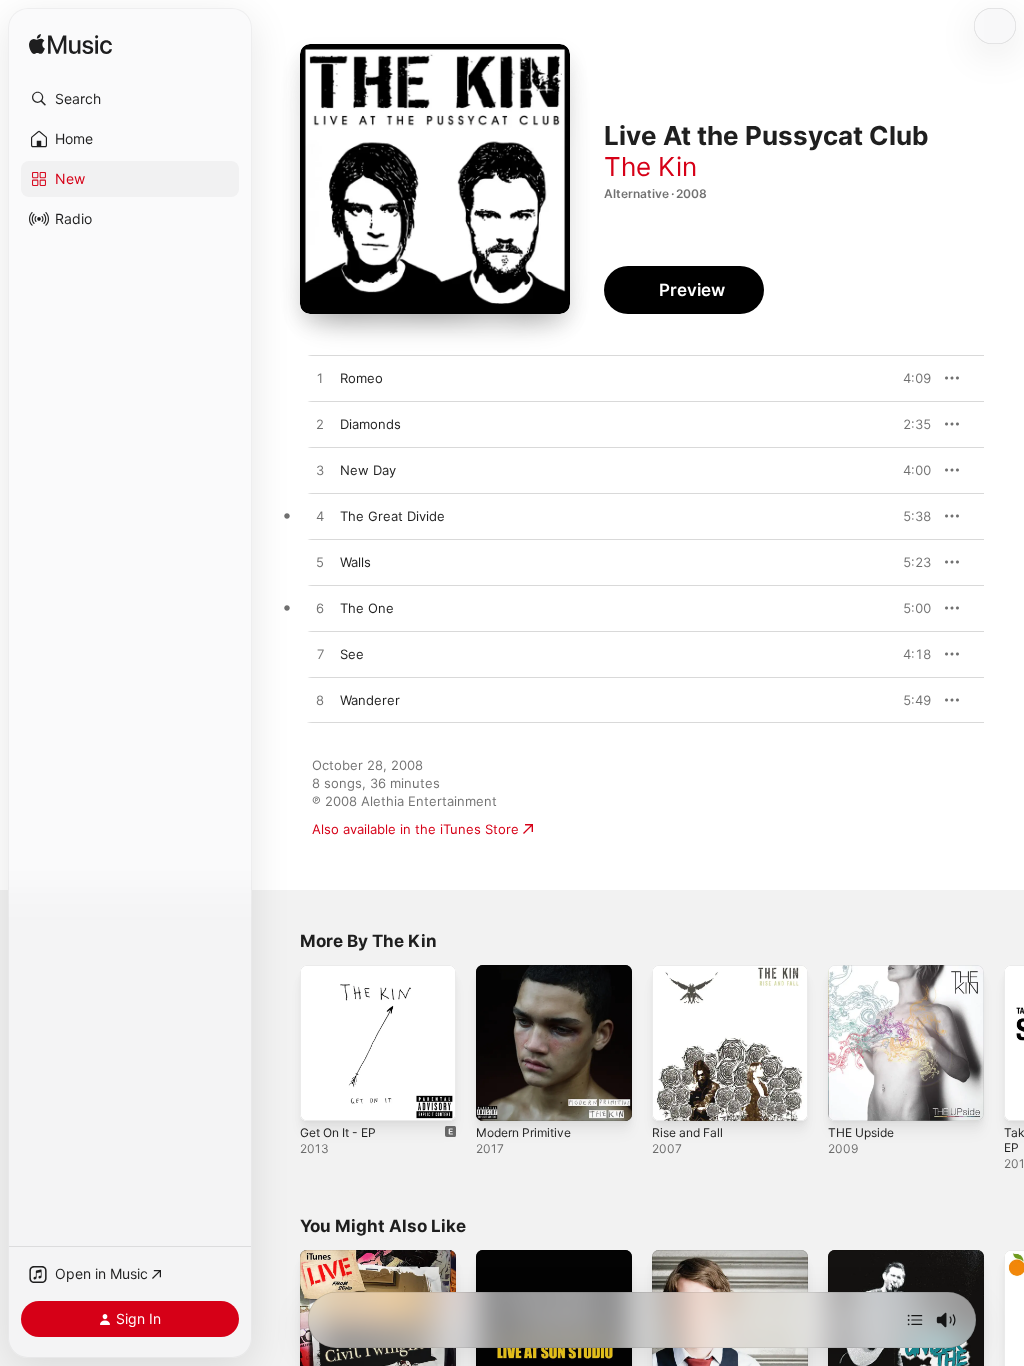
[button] (130, 99)
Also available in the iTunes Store (415, 829)
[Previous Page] (280, 1043)
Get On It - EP (338, 1132)
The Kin (650, 166)
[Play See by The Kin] (320, 655)
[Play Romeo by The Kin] (320, 379)
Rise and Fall (687, 1132)
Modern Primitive (523, 1132)
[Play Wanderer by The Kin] (320, 701)
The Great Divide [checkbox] (392, 516)
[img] (70, 45)
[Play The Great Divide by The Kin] (320, 517)
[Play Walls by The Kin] (320, 563)
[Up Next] (915, 1320)
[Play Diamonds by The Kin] (320, 425)
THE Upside (861, 1132)
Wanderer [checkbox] (370, 700)
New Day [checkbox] (368, 470)
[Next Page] (1004, 1043)
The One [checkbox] (367, 608)
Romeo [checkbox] (361, 378)
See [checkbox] (352, 654)
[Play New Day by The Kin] (320, 471)
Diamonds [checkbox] (370, 424)
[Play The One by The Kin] (320, 609)
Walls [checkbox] (355, 562)
